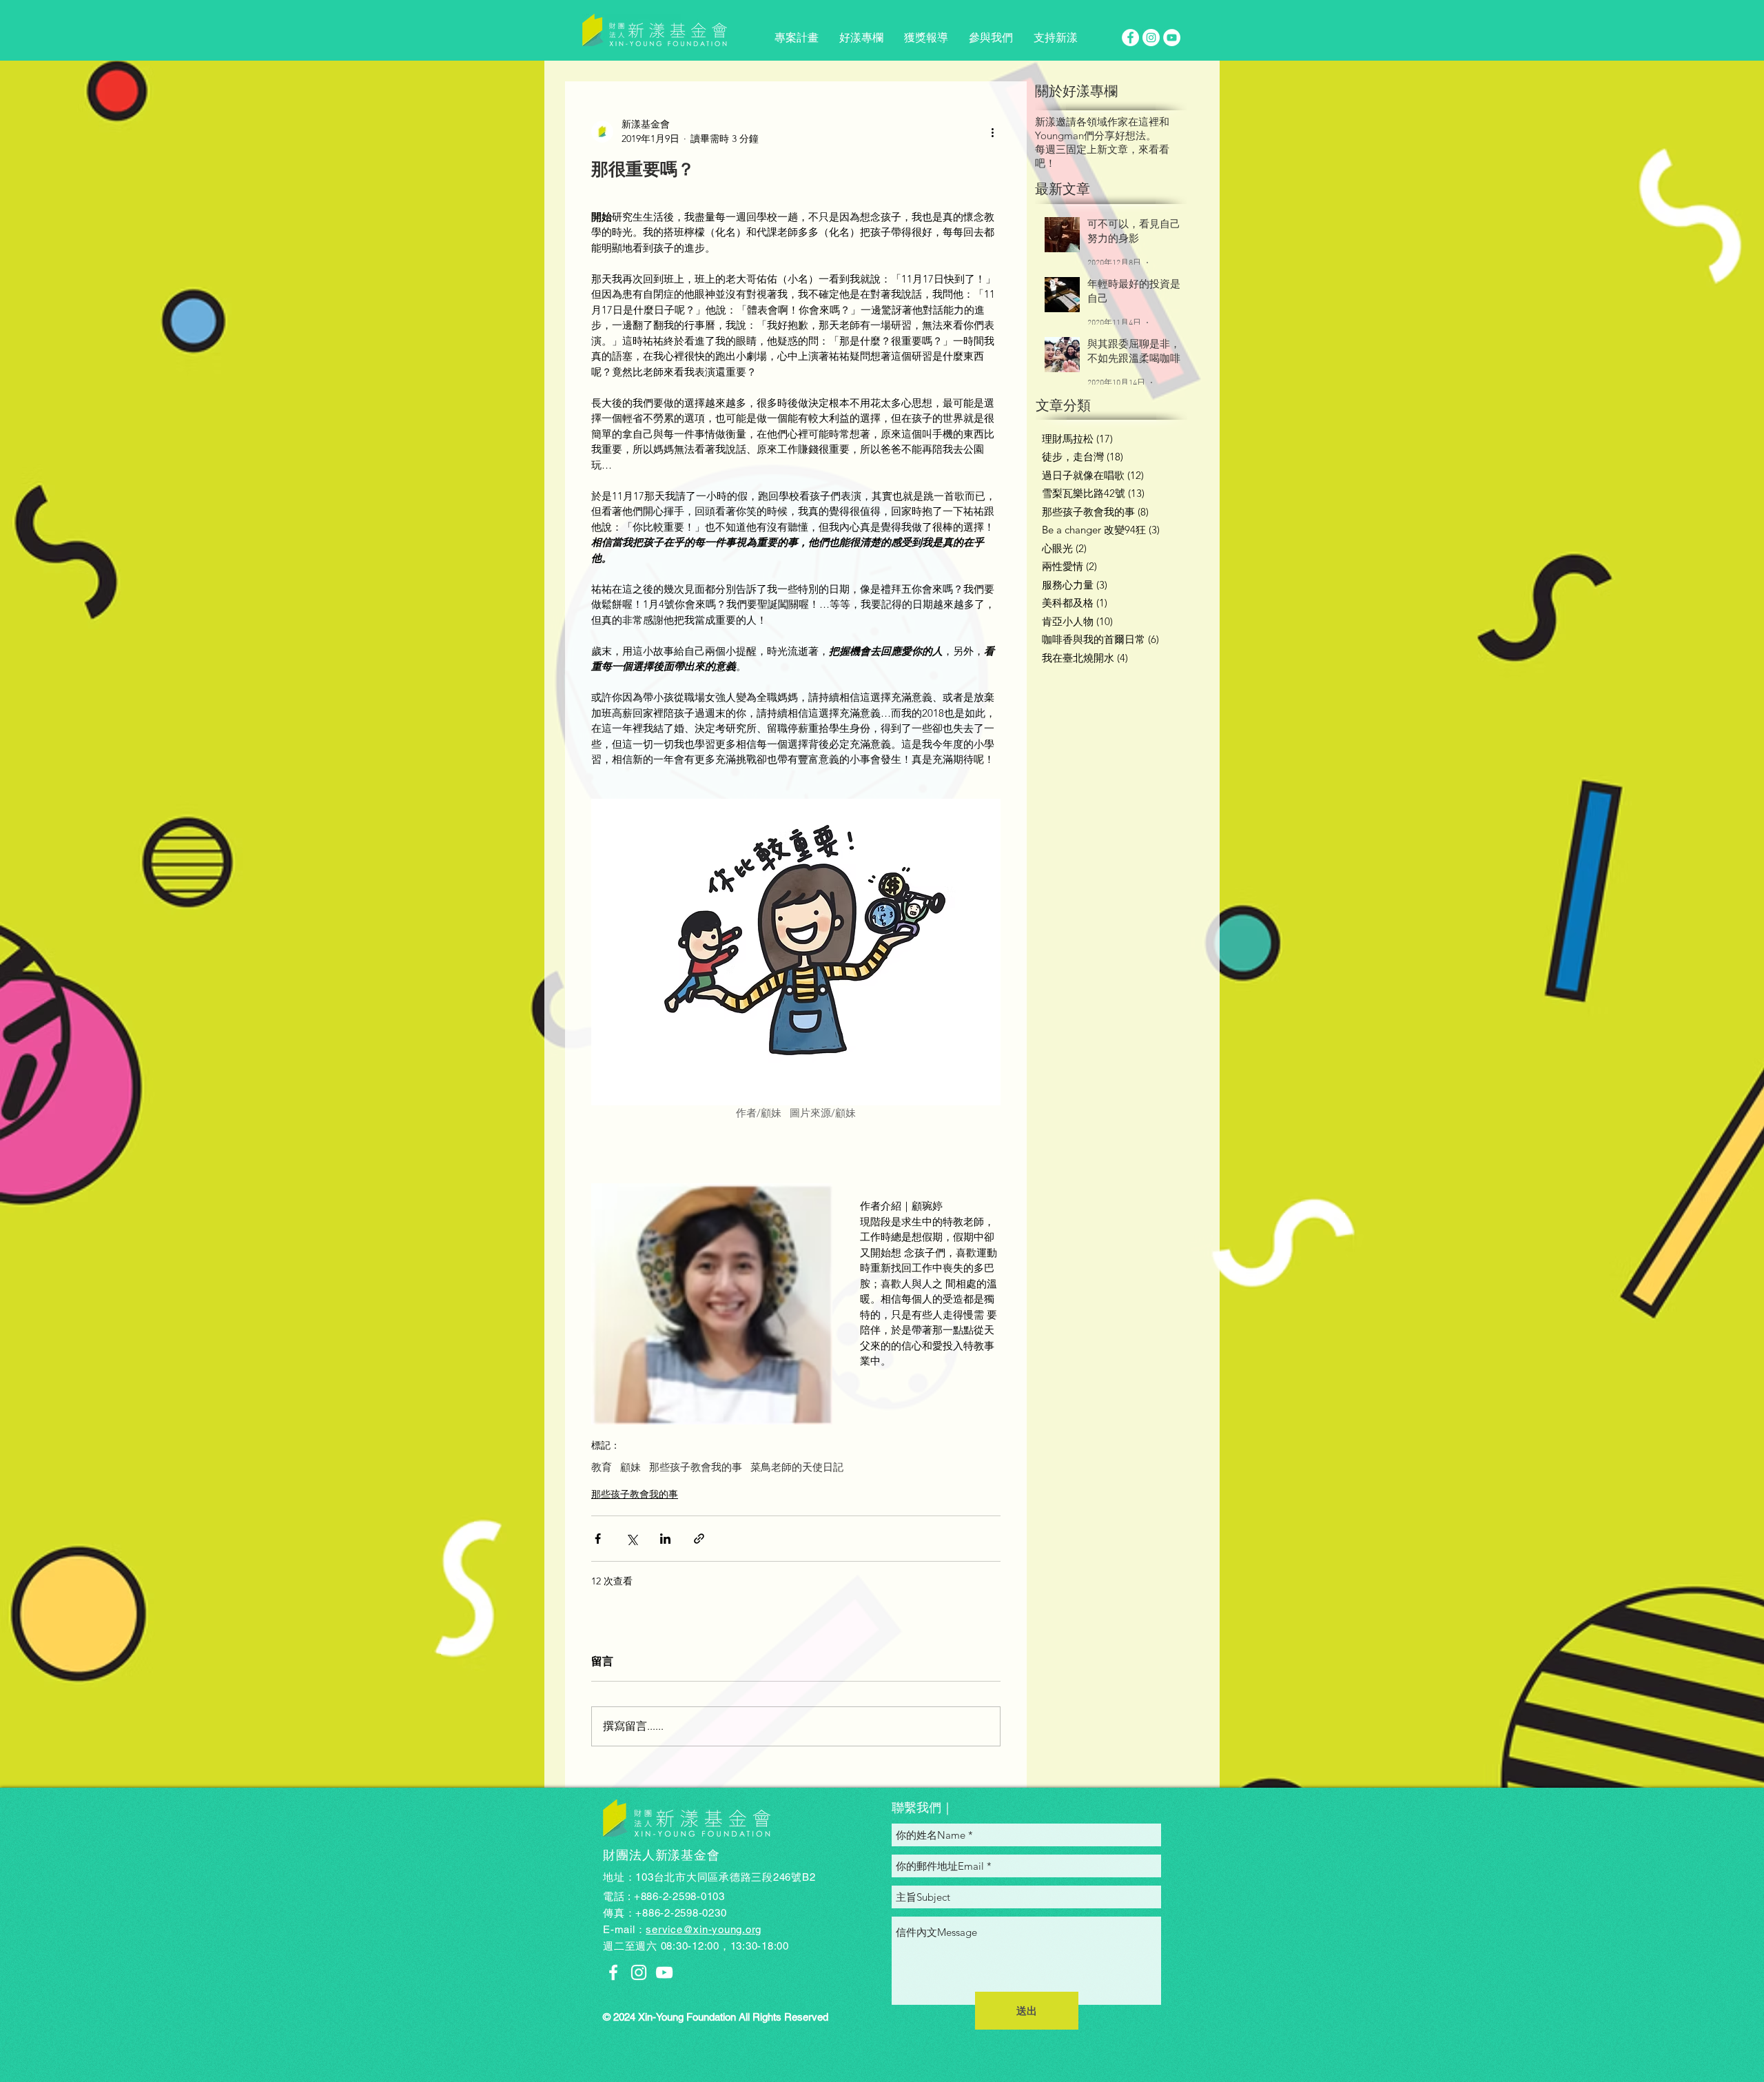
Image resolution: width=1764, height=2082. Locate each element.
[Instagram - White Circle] (1151, 38)
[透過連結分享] (699, 1539)
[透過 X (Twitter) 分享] (632, 1539)
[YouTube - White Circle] (1172, 38)
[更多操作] (992, 132)
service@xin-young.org (704, 1929)
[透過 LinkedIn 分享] (665, 1539)
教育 (602, 1467)
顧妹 (630, 1467)
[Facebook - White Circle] (1130, 38)
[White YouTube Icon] (664, 1972)
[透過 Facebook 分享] (598, 1539)
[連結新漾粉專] (613, 1972)
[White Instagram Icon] (639, 1972)
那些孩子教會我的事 (696, 1467)
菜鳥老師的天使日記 (797, 1467)
